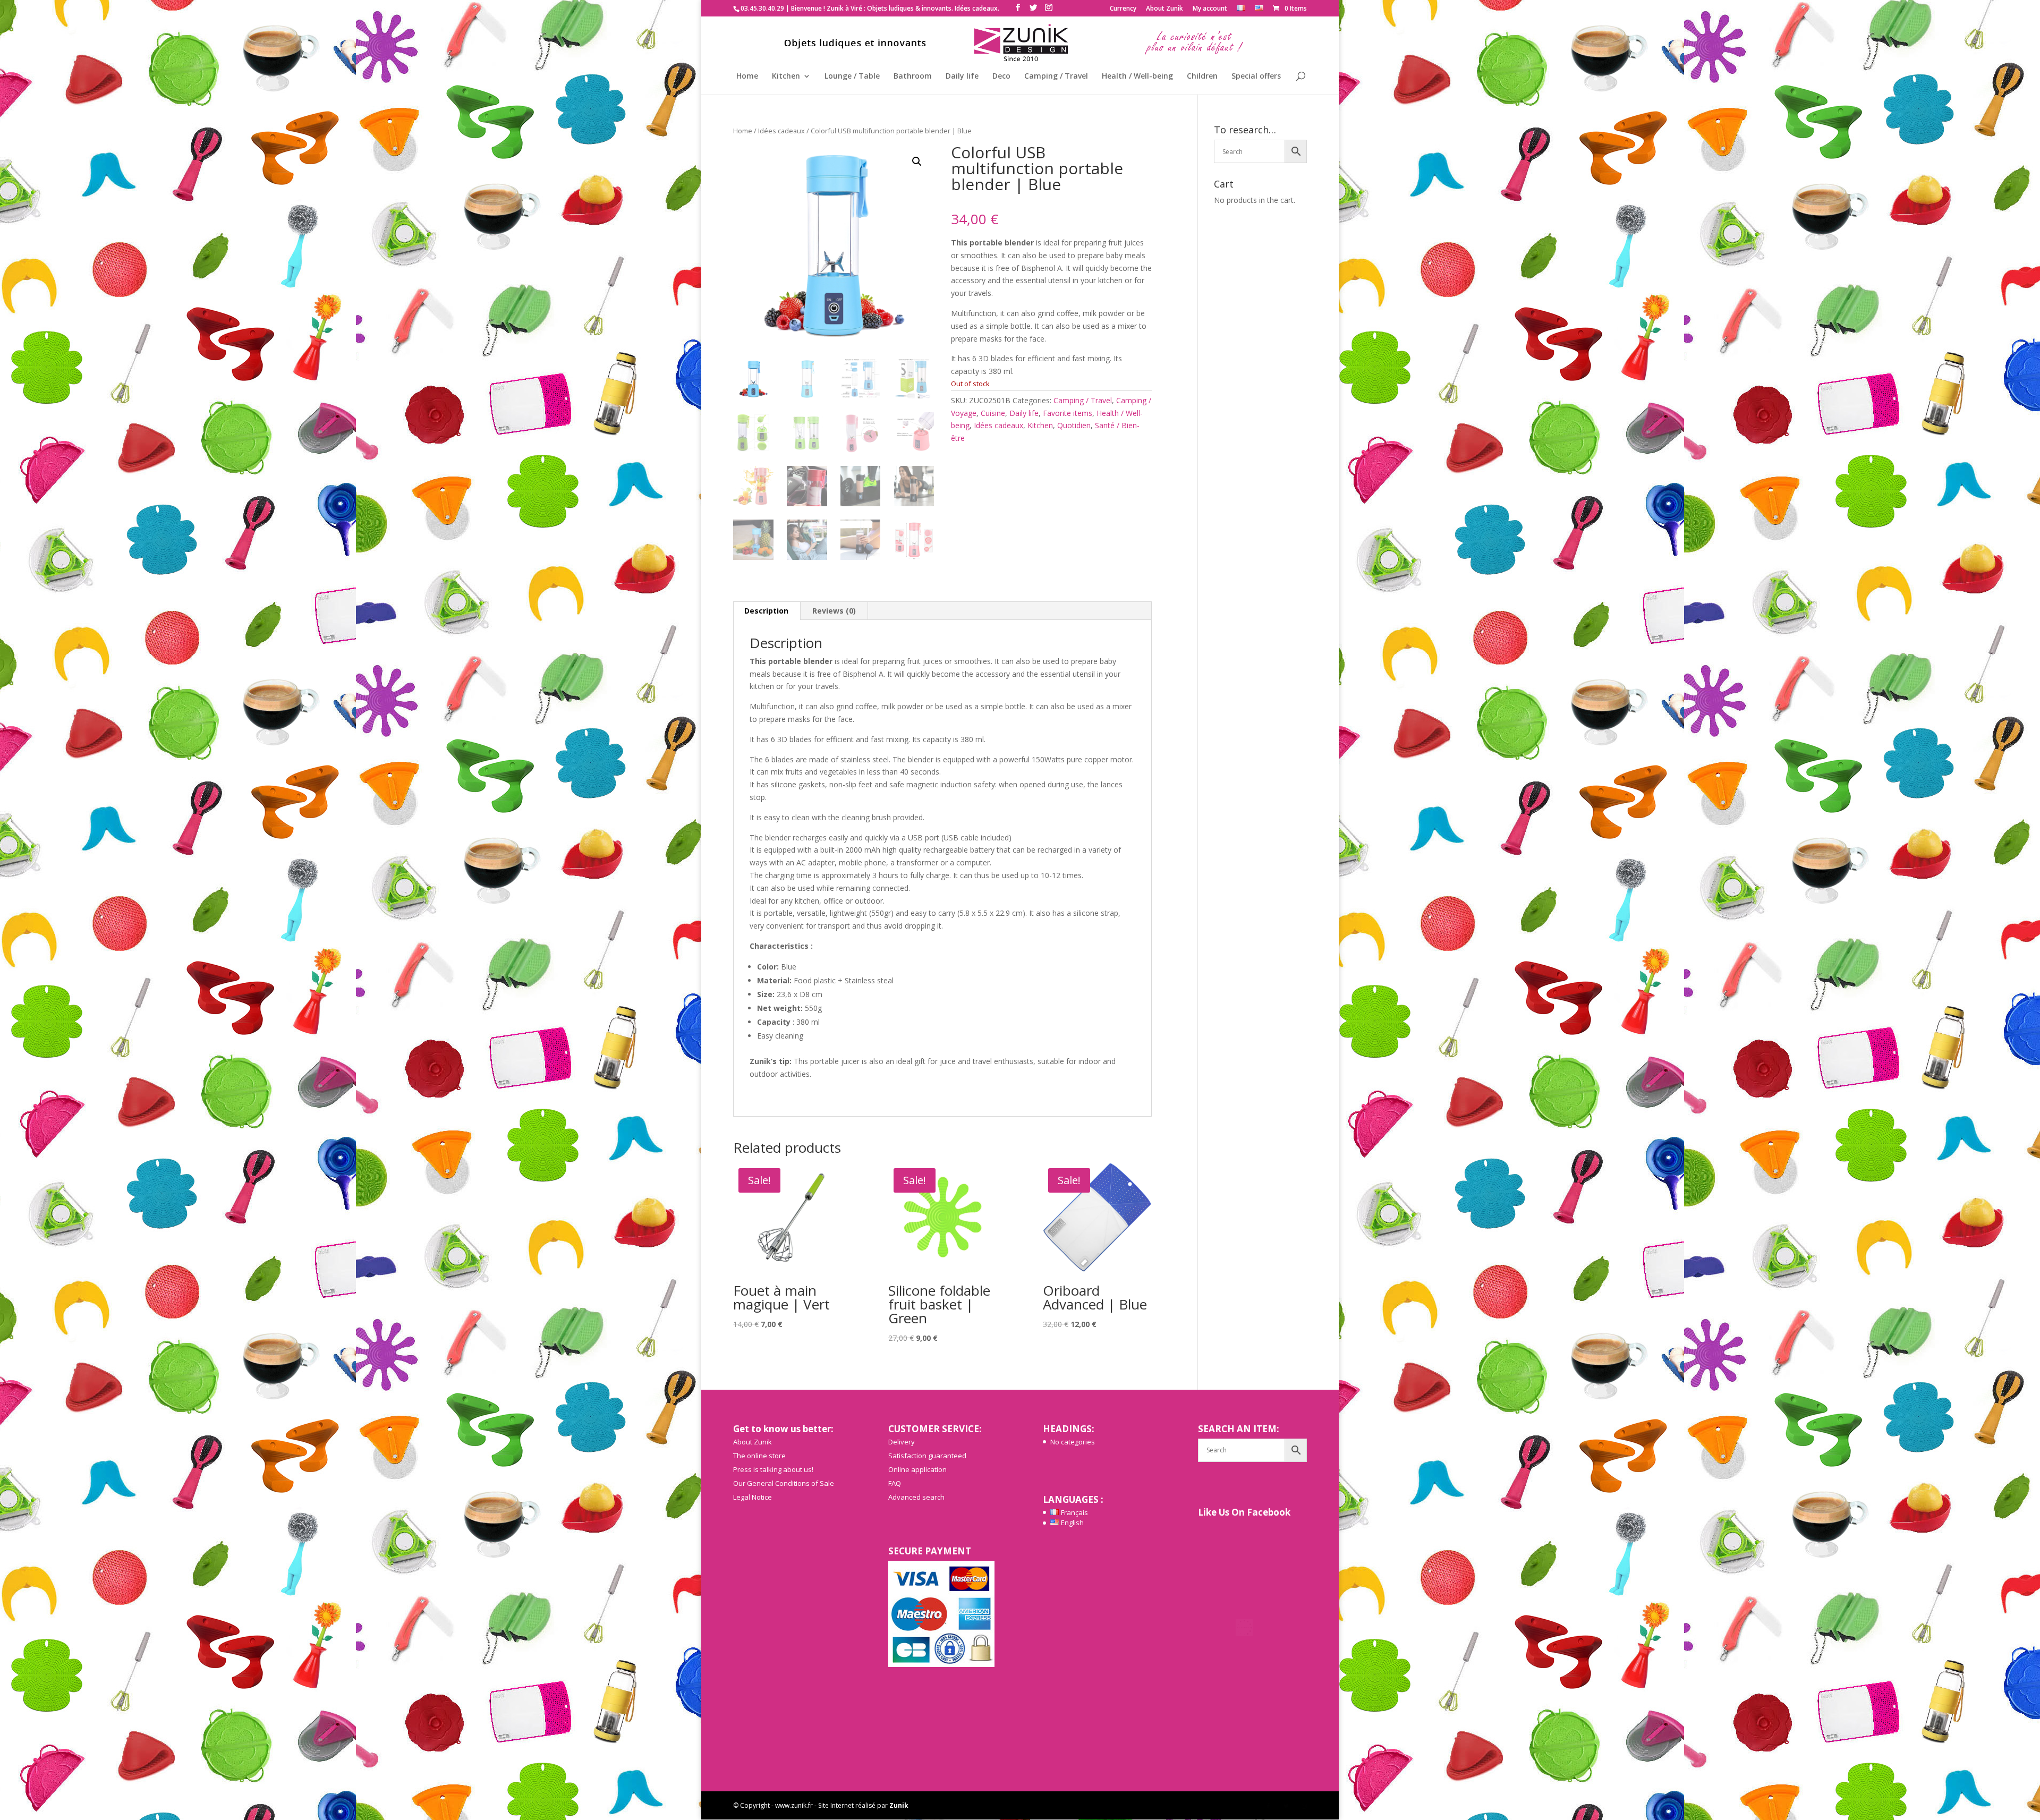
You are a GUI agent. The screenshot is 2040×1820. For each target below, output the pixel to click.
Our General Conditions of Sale (784, 1483)
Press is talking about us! (773, 1469)
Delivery (902, 1442)
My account (1210, 9)
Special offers (1256, 76)
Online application (917, 1469)
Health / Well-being (1137, 76)
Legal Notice (753, 1497)
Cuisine (993, 413)
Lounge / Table (852, 76)
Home (747, 76)
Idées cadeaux (781, 131)
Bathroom (913, 76)
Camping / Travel (1056, 76)
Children (1202, 76)
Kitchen (786, 76)
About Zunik (1164, 9)
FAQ (895, 1483)
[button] (917, 161)
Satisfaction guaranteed (927, 1456)
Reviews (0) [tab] (834, 611)
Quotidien (1074, 425)
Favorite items (1068, 413)
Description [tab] (766, 611)
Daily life (962, 76)
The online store (759, 1456)
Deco (1001, 76)
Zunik (899, 1805)
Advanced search (916, 1497)
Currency (1123, 9)
